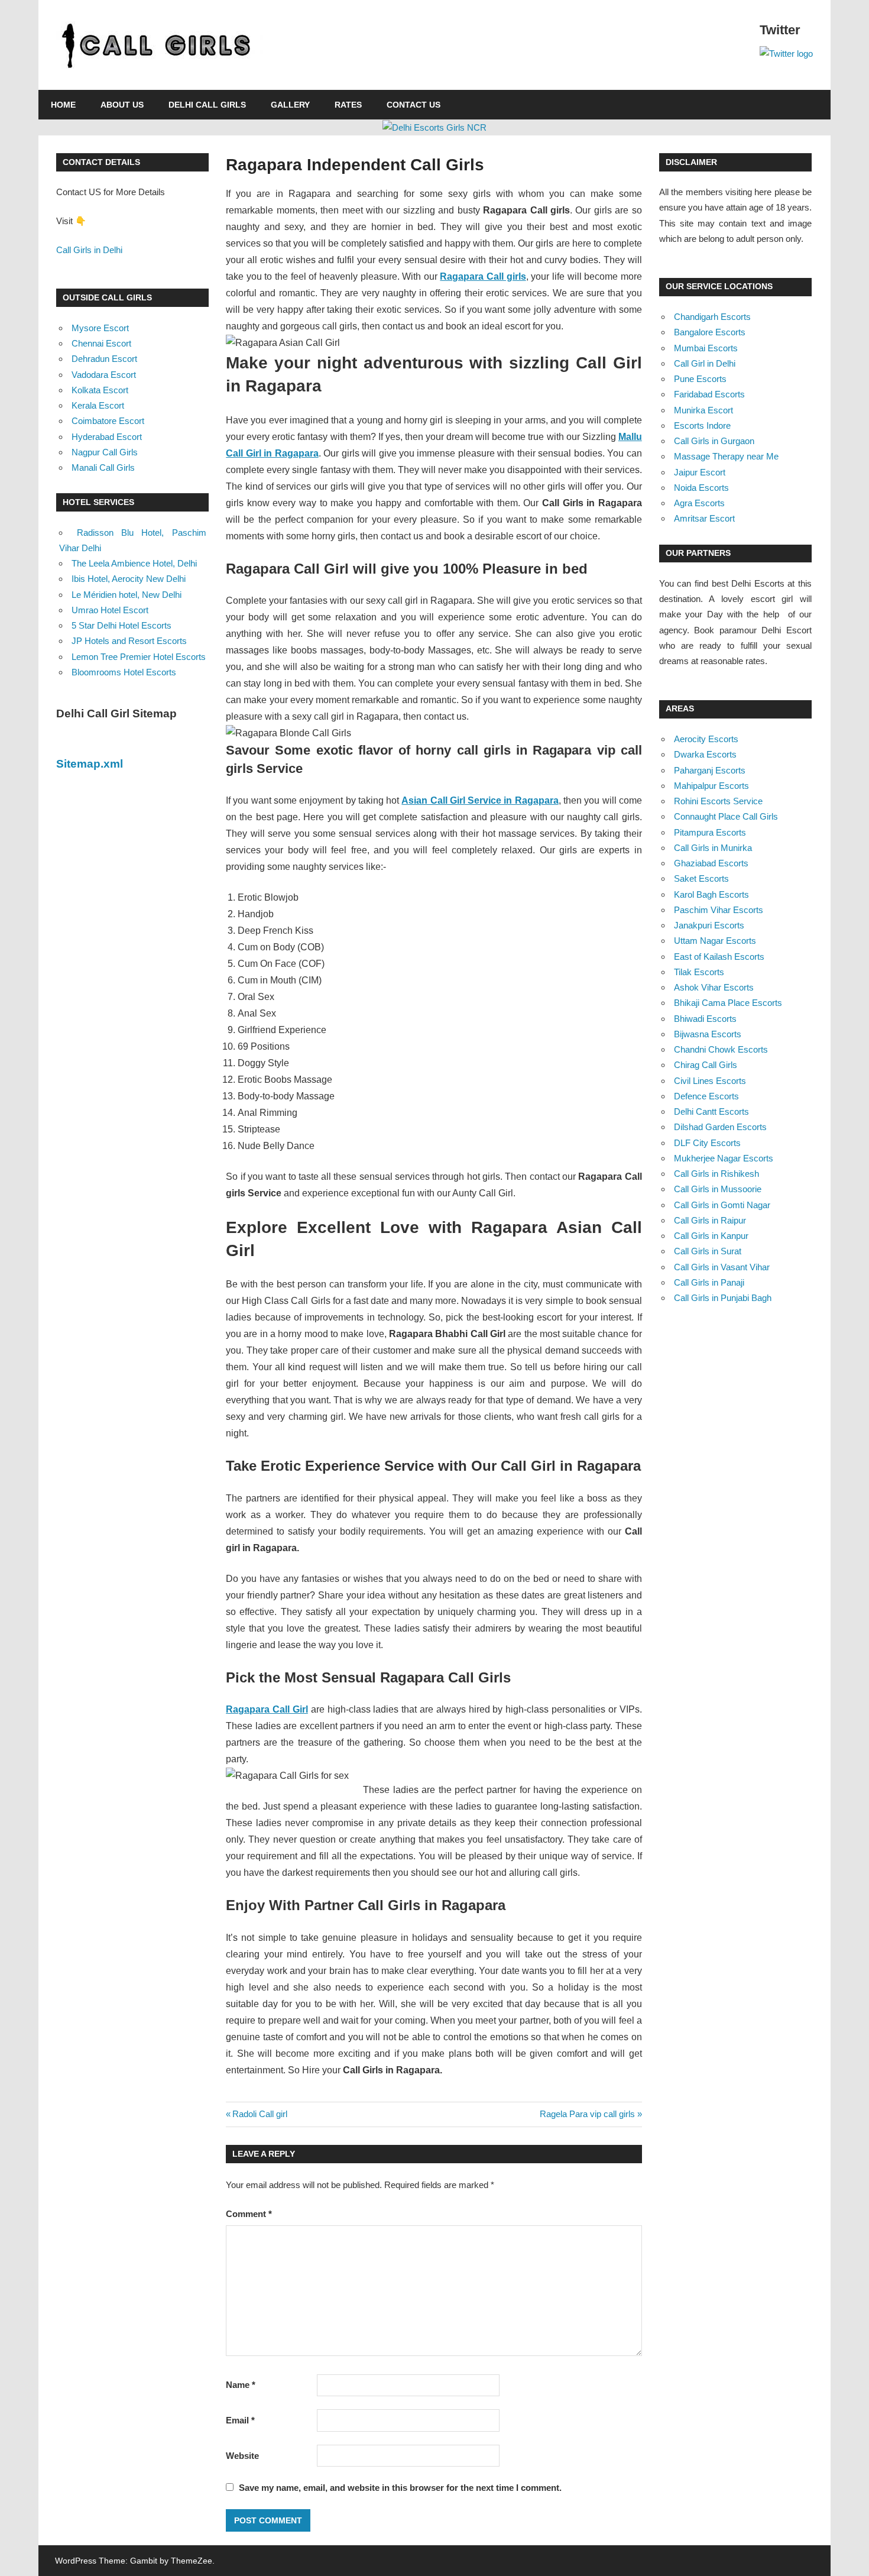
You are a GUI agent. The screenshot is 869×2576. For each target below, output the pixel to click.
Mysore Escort (100, 328)
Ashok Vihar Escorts (714, 987)
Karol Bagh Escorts (711, 894)
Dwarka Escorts (705, 754)
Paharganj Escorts (710, 770)
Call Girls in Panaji (709, 1282)
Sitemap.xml (90, 764)
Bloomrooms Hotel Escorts (124, 672)
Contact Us (414, 105)
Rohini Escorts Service (718, 801)
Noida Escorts (701, 488)
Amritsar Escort (704, 518)
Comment (249, 2214)
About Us (122, 105)
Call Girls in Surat (708, 1251)
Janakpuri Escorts (709, 925)
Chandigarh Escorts (712, 317)
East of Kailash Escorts (719, 957)
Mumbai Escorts (706, 348)
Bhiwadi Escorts (705, 1019)
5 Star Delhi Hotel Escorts (121, 625)
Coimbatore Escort (108, 421)
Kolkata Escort (100, 390)
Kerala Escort (98, 405)
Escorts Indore (702, 425)
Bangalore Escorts (710, 332)
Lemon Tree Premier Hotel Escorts (139, 657)
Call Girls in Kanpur (711, 1236)
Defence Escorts (706, 1096)
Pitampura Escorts (710, 832)
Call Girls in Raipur (710, 1220)
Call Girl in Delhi (705, 363)
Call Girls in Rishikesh (716, 1174)
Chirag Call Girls (706, 1065)
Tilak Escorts (699, 972)
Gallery (290, 105)
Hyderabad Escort (107, 437)
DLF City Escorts (707, 1143)
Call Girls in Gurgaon (714, 441)
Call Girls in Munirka (713, 848)
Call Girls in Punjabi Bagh (723, 1298)
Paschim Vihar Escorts (719, 910)
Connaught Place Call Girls (726, 816)
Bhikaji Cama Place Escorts (728, 1003)
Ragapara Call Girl (267, 1709)
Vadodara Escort (104, 375)
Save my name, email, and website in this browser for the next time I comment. (400, 2488)
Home (63, 105)
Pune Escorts (700, 379)
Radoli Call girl (260, 2114)
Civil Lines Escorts (710, 1081)
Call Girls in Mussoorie (718, 1189)
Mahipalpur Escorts (711, 786)
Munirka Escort (703, 410)
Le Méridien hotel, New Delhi (127, 595)
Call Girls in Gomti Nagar (722, 1205)
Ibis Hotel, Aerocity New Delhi (129, 579)
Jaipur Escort (700, 472)
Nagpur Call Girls (105, 452)
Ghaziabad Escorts (711, 863)
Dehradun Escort (104, 359)
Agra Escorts (699, 503)
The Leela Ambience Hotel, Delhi (134, 563)
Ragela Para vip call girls (587, 2114)
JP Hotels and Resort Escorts (129, 641)
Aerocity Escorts (706, 739)
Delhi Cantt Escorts (711, 1111)
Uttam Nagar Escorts (715, 941)
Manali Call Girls (103, 467)
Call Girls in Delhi (89, 250)
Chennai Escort (101, 343)
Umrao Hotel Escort (110, 610)
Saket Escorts (701, 878)
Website (242, 2456)
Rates (348, 105)
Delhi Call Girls (207, 105)
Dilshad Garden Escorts (720, 1127)
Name (241, 2385)
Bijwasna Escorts (708, 1034)
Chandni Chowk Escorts (721, 1049)
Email (240, 2420)
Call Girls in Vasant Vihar (722, 1267)
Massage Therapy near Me (726, 456)
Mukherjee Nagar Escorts (724, 1158)
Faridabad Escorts (709, 394)
